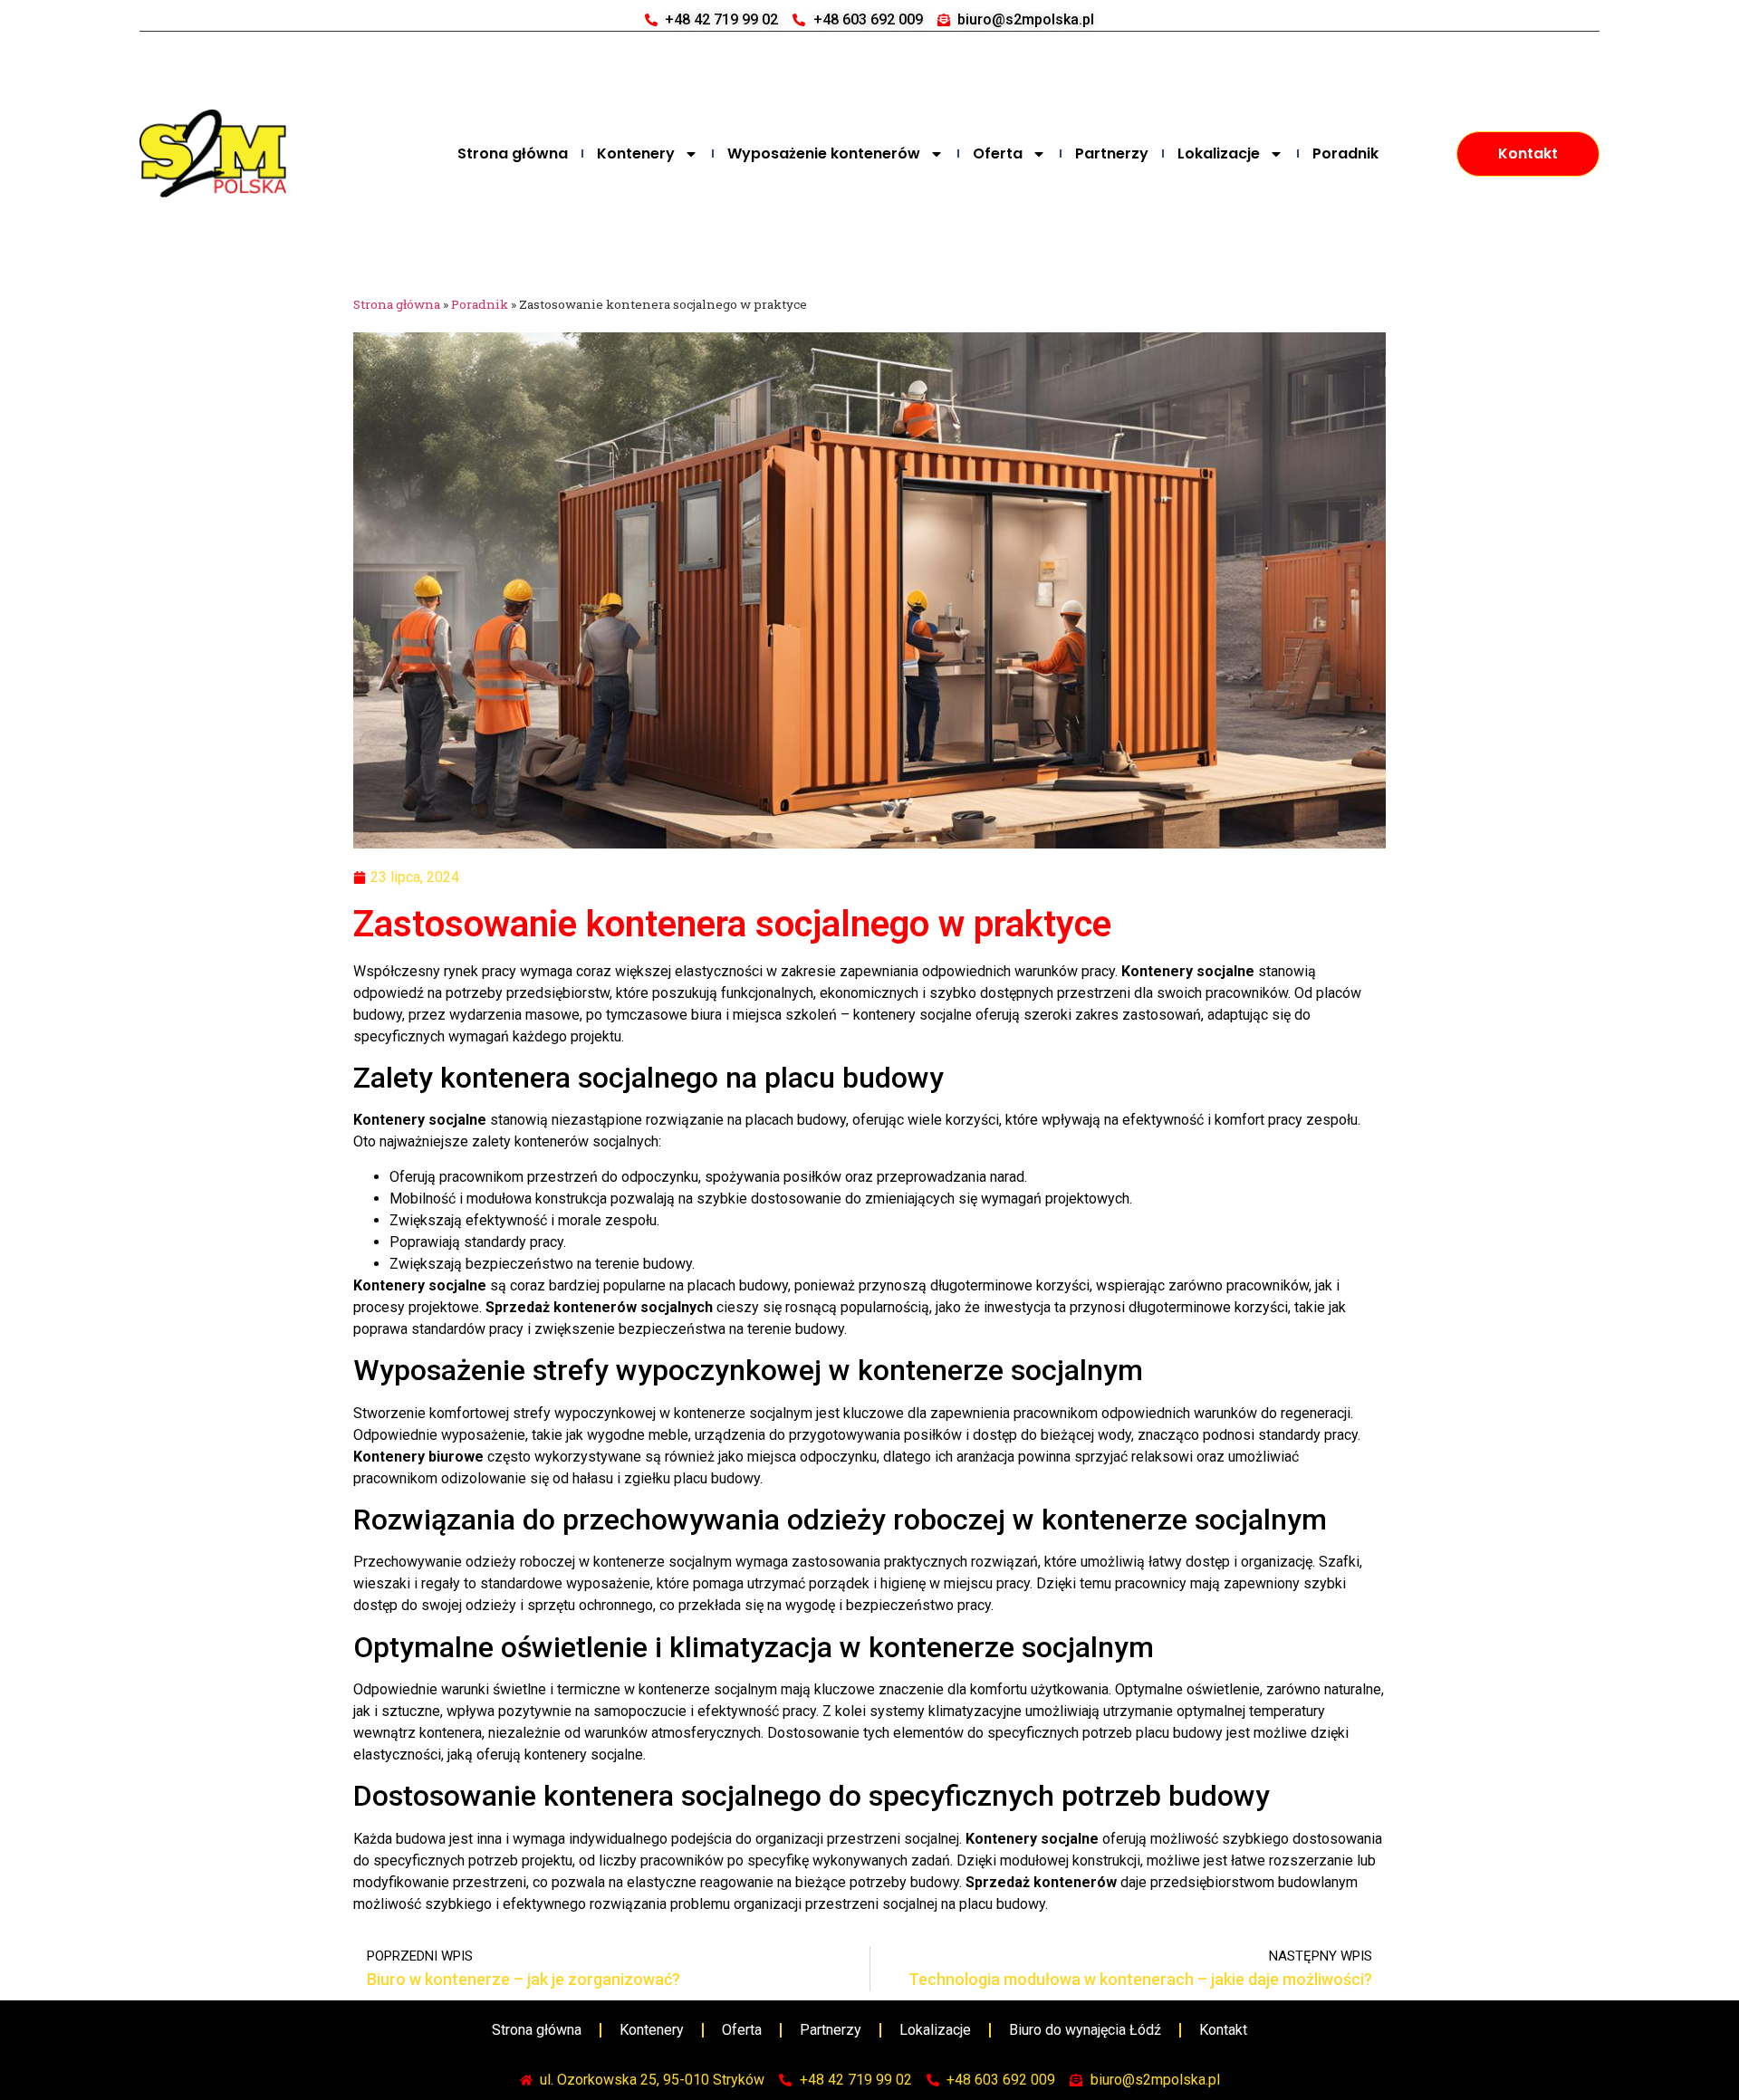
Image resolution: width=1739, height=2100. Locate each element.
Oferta (998, 153)
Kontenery (636, 153)
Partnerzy (1112, 153)
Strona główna (513, 153)
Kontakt (1223, 2030)
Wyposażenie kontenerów (824, 153)
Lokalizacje (1219, 153)
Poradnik (1345, 153)
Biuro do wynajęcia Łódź (1085, 2030)
